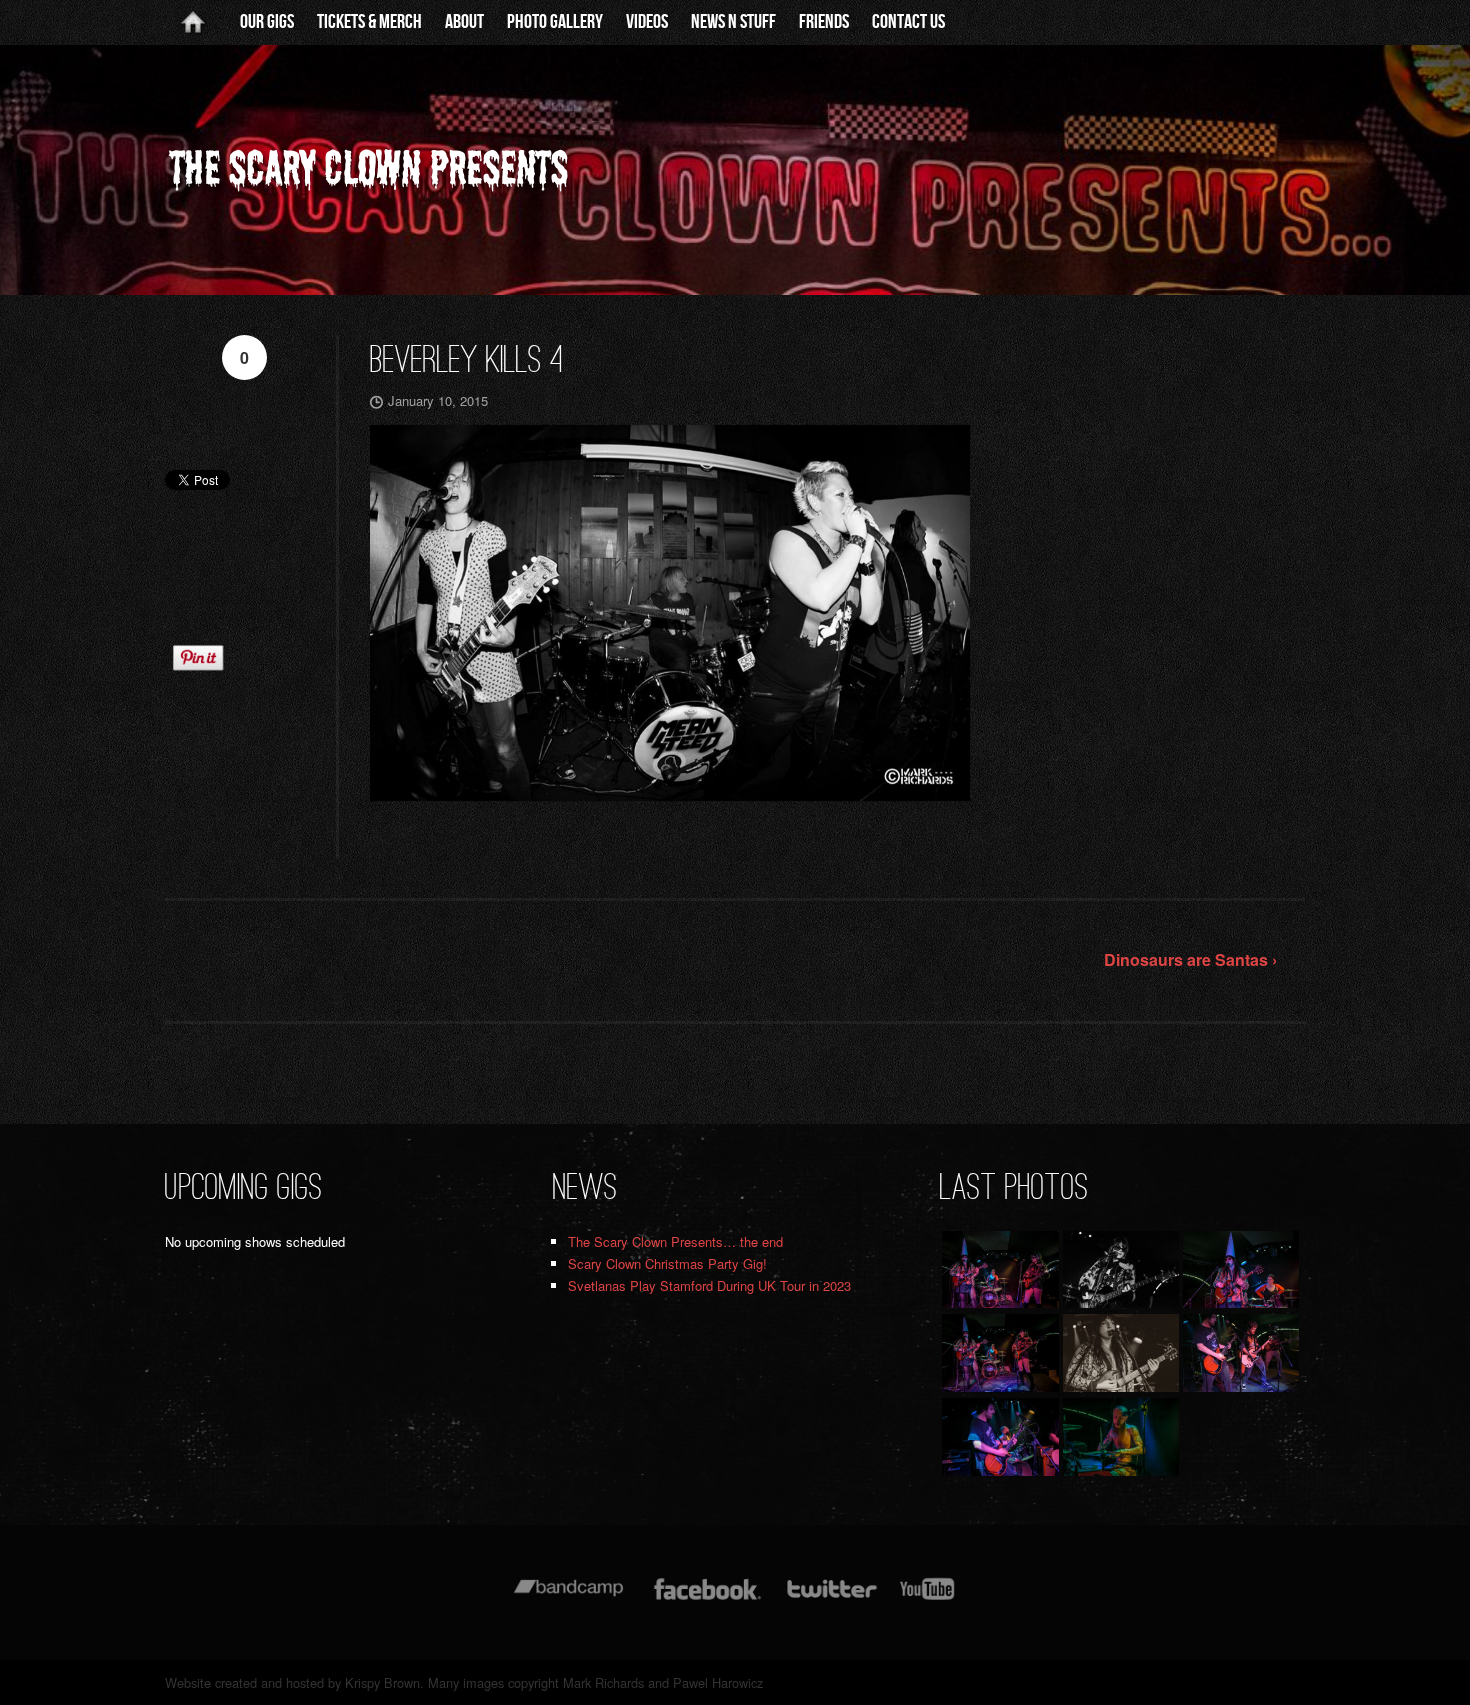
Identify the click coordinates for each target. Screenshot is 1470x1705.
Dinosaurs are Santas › (1190, 959)
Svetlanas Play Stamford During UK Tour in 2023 (709, 1285)
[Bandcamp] (568, 1598)
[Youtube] (928, 1598)
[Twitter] (831, 1598)
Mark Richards (603, 1682)
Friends (824, 22)
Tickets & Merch (369, 22)
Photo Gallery (555, 22)
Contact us (908, 22)
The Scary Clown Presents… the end (675, 1241)
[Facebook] (707, 1598)
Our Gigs (267, 22)
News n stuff (733, 22)
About (464, 22)
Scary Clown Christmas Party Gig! (667, 1263)
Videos (647, 22)
